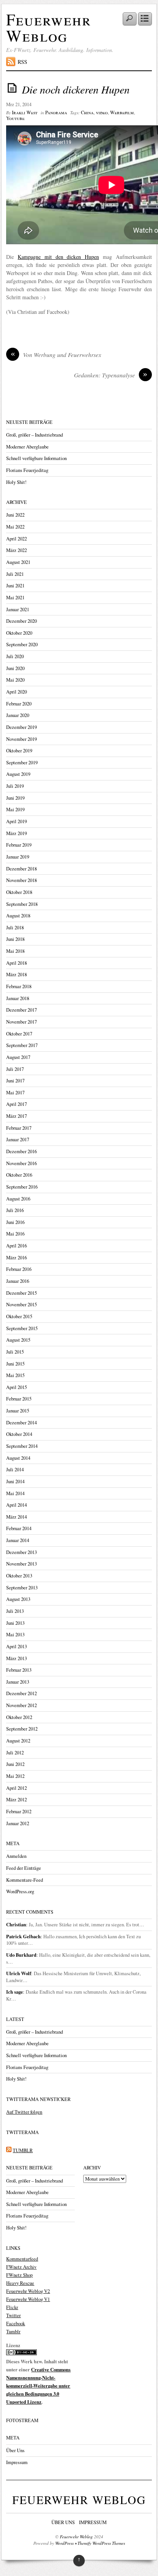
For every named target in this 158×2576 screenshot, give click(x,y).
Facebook (16, 2323)
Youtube (15, 118)
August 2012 (18, 1741)
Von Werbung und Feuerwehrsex (56, 355)
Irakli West (25, 113)
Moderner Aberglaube (27, 447)
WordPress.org (20, 1892)
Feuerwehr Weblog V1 (28, 2299)
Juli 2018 (15, 928)
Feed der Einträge (24, 1868)
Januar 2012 (18, 1823)
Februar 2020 (19, 704)
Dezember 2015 (21, 1293)
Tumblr (13, 2332)
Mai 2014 (15, 1493)
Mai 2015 (15, 1375)
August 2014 (18, 1458)
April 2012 (16, 1788)
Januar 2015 (18, 1411)
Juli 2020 (15, 656)
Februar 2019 (19, 845)
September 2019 (22, 763)
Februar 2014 (19, 1528)
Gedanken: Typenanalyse (111, 375)
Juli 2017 (15, 1069)
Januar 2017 (18, 1140)
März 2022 (16, 550)
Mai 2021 (15, 598)
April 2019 (16, 821)
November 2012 (21, 1705)
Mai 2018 (15, 951)
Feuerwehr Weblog (49, 27)
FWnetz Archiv (21, 2267)
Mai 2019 (15, 809)
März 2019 (16, 833)
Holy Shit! (16, 482)
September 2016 (22, 1187)
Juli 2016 (15, 1210)
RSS (22, 62)
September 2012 (22, 1729)
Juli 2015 (15, 1352)
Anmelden (16, 1856)
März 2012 (16, 1800)
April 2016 (16, 1246)
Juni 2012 (15, 1764)
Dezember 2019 (21, 727)
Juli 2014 (15, 1470)
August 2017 (18, 1057)
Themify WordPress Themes (101, 2543)
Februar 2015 (19, 1399)
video (102, 113)
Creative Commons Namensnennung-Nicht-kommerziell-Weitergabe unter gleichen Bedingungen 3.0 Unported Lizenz (38, 2386)
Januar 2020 (18, 715)
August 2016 (18, 1199)
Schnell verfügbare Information (36, 458)
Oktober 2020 (19, 633)
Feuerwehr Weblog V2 (28, 2291)
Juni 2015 (15, 1364)
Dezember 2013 (21, 1552)
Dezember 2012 (21, 1693)
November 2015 (21, 1305)
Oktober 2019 (19, 751)
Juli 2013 (15, 1611)
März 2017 (16, 1116)
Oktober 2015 (19, 1316)
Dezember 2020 (21, 621)
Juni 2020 (15, 668)
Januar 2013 (18, 1682)
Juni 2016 (15, 1222)
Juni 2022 (15, 515)
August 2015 (18, 1340)
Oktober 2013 (19, 1576)
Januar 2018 (18, 998)
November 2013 (21, 1564)
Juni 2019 (15, 798)
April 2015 (16, 1387)
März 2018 (16, 975)
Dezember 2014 (21, 1423)
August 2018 (18, 916)
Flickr (12, 2307)
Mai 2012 (15, 1776)
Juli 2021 (15, 574)
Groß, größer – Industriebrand (35, 435)
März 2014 (16, 1517)
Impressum (17, 2462)
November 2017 (21, 1022)
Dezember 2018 (21, 869)
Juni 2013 (15, 1623)
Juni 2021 (15, 586)
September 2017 (22, 1045)
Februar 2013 (19, 1670)
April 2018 (16, 963)
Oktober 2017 (19, 1034)
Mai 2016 (15, 1234)
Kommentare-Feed (25, 1880)
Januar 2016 (18, 1281)
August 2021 (18, 562)
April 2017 (16, 1104)
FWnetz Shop (19, 2275)
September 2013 (22, 1588)
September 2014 (22, 1446)
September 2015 (22, 1328)
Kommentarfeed (22, 2259)
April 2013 (16, 1646)
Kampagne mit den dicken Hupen (58, 257)
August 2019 (18, 774)
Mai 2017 (15, 1093)
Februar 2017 (19, 1128)
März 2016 (16, 1258)
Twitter (13, 2315)
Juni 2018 (15, 939)
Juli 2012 (15, 1753)
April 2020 (16, 692)
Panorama (56, 113)
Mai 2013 (15, 1635)
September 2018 (22, 904)
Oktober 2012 (19, 1717)
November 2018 (21, 880)
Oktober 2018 (19, 892)
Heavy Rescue (20, 2283)
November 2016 (21, 1163)
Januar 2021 (18, 609)
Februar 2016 (19, 1269)
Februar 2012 (19, 1812)
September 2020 (22, 644)
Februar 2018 (19, 986)
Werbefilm (122, 113)
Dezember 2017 (21, 1010)
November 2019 (21, 739)
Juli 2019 (15, 786)
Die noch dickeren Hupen (76, 89)
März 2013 (16, 1658)
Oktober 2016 (19, 1175)
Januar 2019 (18, 857)
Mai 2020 (15, 680)
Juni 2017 (15, 1081)
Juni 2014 (15, 1481)
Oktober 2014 (19, 1434)
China (87, 113)
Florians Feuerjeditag (27, 470)
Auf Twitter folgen (24, 2112)
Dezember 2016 (21, 1151)
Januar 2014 (18, 1540)
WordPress (64, 2543)
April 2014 (16, 1505)
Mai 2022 (15, 527)
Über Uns (15, 2450)
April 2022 (16, 539)
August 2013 (18, 1599)
